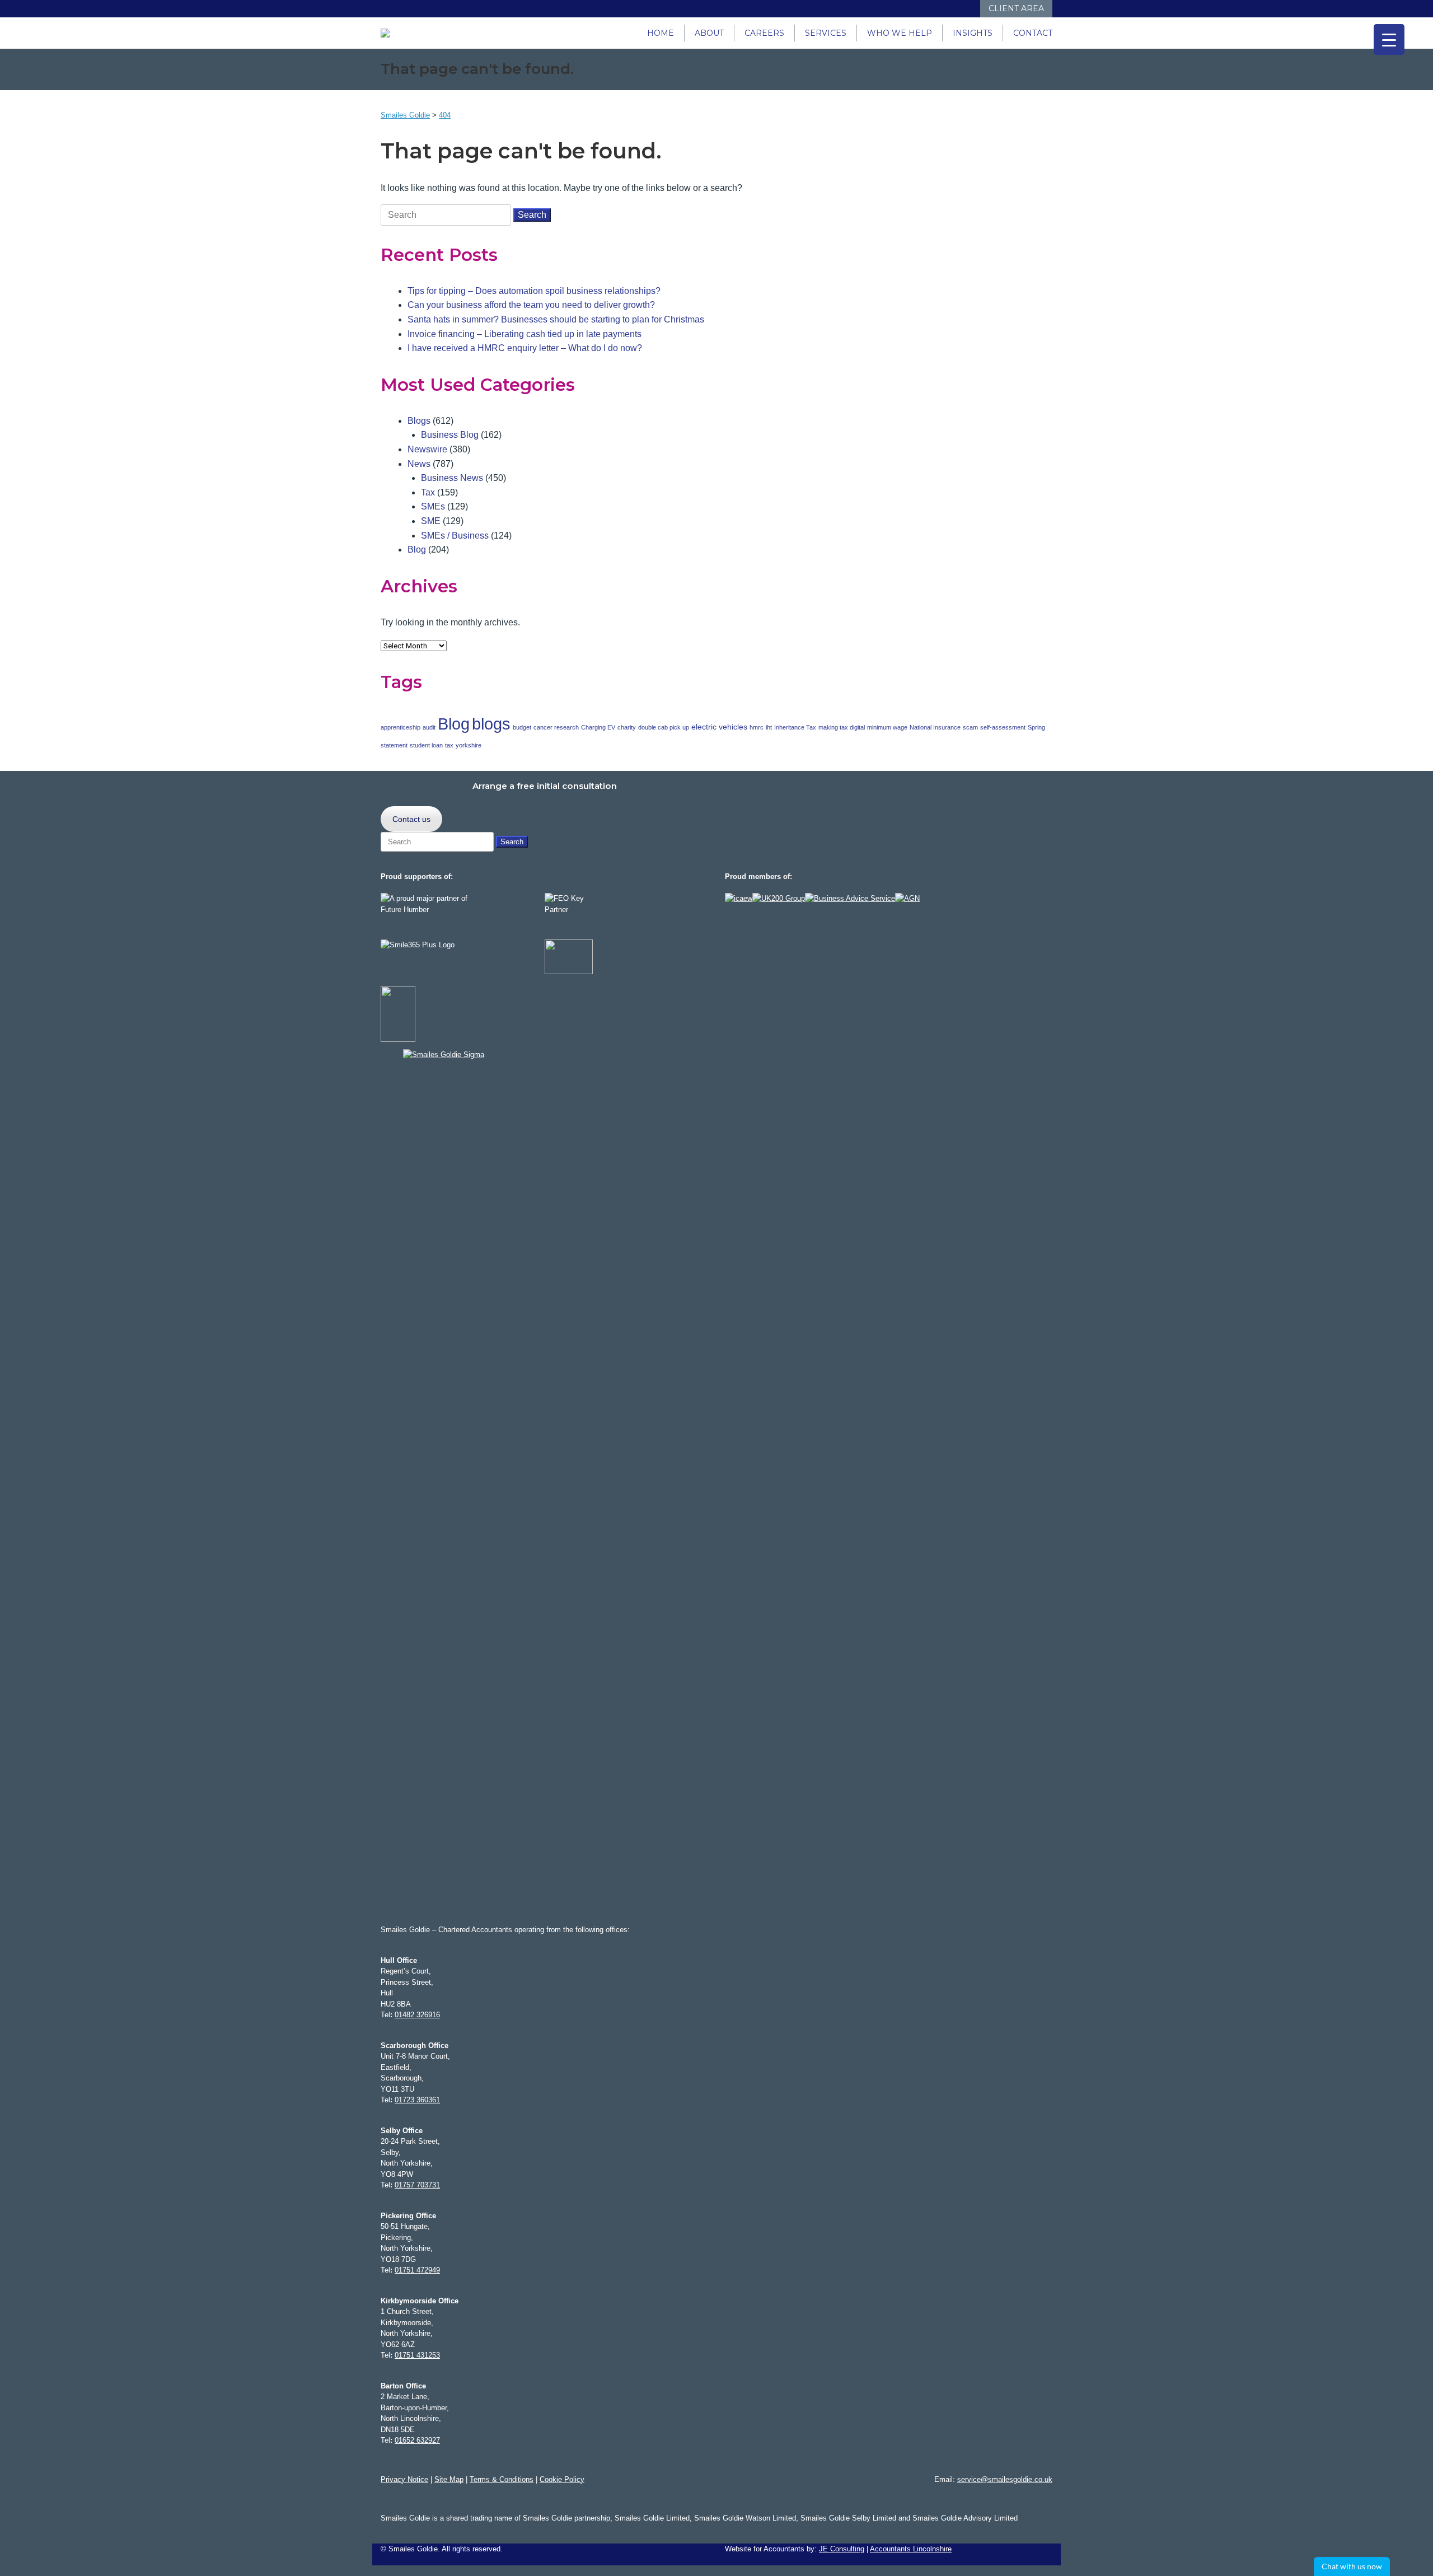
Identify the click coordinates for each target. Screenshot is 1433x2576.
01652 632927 (417, 2440)
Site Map (449, 2479)
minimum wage (887, 727)
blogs (491, 724)
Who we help (900, 33)
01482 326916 (417, 2015)
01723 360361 (417, 2100)
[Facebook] (914, 9)
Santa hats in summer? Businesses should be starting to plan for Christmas (556, 319)
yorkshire (469, 745)
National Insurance (935, 727)
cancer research (556, 727)
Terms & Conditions (502, 2479)
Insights (973, 33)
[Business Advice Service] (850, 898)
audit (429, 727)
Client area (1016, 8)
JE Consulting (842, 2549)
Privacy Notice (404, 2479)
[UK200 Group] (779, 898)
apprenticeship (401, 727)
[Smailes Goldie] (390, 33)
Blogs (419, 421)
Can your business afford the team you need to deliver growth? (531, 305)
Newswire (427, 449)
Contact (1033, 33)
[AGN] (907, 898)
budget (522, 727)
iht (769, 727)
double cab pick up (664, 727)
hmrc (757, 727)
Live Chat (1352, 2566)
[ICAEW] (739, 898)
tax (449, 745)
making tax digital (842, 727)
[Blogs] (970, 9)
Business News (452, 478)
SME (431, 521)
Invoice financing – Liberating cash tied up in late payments (525, 334)
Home (661, 33)
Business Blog (450, 435)
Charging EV (598, 727)
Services (826, 33)
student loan (426, 745)
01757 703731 (417, 2185)
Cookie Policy (562, 2479)
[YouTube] (947, 9)
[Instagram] (936, 9)
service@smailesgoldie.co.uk (1005, 2479)
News (419, 464)
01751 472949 (417, 2270)
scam (970, 727)
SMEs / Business (455, 536)
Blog (417, 550)
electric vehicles (719, 727)
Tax (428, 492)
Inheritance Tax (795, 727)
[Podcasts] (959, 9)
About (709, 33)
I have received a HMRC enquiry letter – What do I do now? (525, 348)
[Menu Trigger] (1389, 39)
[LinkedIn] (925, 9)
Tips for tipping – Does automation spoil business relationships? (534, 291)
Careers (764, 33)
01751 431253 (417, 2355)
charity (627, 727)
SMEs (433, 506)
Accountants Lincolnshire (911, 2549)
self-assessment (1003, 727)
